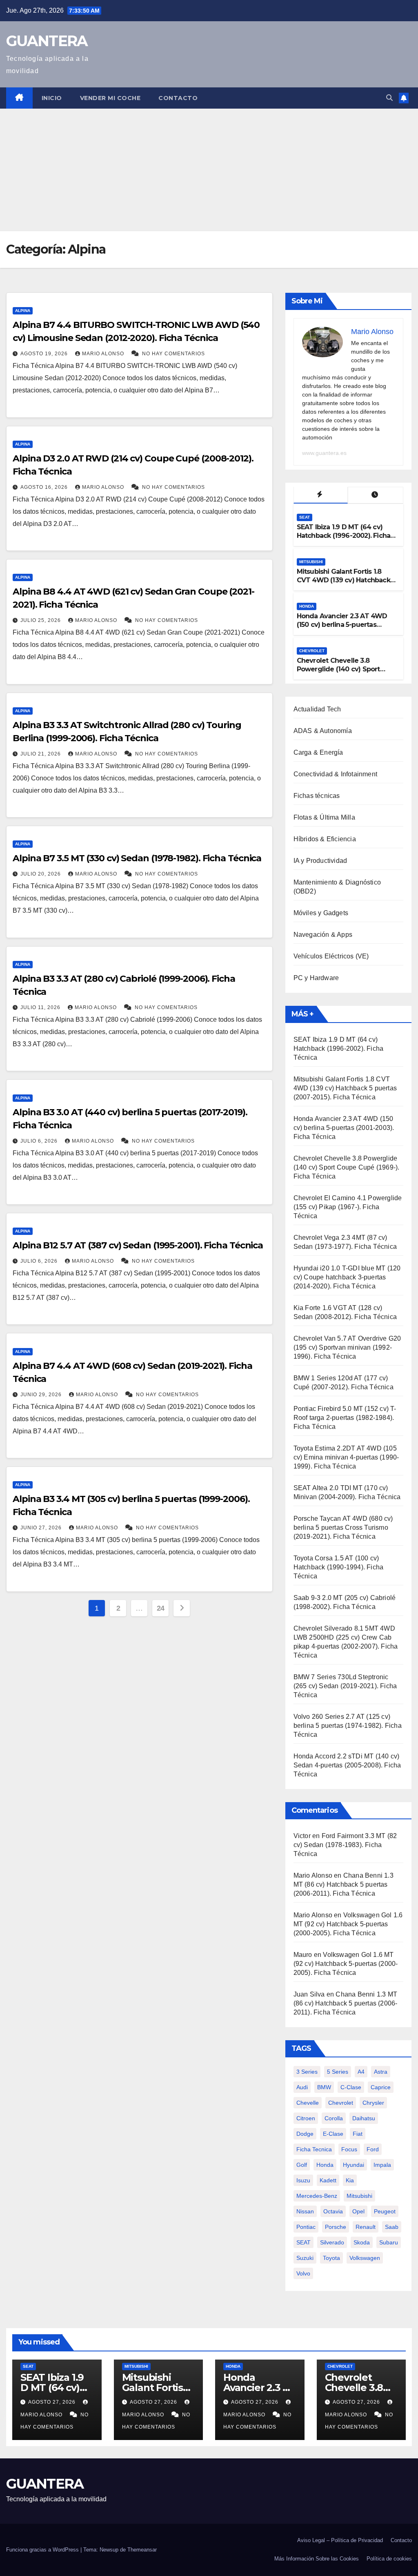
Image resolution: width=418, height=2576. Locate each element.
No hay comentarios (173, 354)
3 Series (307, 2072)
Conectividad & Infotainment (335, 774)
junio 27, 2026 (42, 1528)
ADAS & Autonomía (323, 731)
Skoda (362, 2242)
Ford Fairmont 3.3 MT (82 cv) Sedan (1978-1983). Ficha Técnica (345, 1845)
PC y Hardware (316, 978)
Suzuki (305, 2258)
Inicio (52, 98)
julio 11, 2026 (41, 1007)
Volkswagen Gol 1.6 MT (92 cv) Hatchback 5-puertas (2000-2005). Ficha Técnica (348, 1924)
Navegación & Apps (323, 935)
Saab (392, 2227)
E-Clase (333, 2134)
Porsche (336, 2227)
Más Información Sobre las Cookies (317, 2559)
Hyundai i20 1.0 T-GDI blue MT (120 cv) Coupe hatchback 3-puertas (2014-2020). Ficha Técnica (347, 1277)
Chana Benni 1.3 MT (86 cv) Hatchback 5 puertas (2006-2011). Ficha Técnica (344, 1884)
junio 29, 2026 (42, 1395)
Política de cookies (389, 2559)
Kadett (328, 2180)
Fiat (358, 2134)
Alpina (23, 311)
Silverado (332, 2242)
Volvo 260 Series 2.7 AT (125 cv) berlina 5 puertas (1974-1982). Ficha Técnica (348, 1726)
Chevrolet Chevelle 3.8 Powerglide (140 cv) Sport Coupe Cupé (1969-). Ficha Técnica (339, 673)
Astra (381, 2072)
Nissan (305, 2211)
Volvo (303, 2273)
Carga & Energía (318, 752)
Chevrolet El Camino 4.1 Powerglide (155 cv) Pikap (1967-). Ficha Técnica (348, 1207)
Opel (358, 2211)
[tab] (321, 495)
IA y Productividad (320, 861)
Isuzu (303, 2180)
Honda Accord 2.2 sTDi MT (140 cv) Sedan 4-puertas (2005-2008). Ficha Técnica (347, 1765)
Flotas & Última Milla (324, 817)
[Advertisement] (209, 170)
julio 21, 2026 (41, 754)
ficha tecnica (314, 2149)
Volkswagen (365, 2258)
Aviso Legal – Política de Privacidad (340, 2540)
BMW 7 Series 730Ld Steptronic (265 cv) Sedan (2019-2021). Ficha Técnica (345, 1686)
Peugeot (385, 2211)
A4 (361, 2072)
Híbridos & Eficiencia (325, 839)
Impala (382, 2165)
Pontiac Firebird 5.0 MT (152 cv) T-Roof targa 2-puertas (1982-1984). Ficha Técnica (345, 1418)
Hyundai (354, 2165)
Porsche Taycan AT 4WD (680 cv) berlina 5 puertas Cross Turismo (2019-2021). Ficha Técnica (343, 1528)
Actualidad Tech (317, 709)
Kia (350, 2180)
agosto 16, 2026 (45, 487)
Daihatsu (364, 2118)
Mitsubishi (311, 562)
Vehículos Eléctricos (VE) (331, 956)
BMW (324, 2087)
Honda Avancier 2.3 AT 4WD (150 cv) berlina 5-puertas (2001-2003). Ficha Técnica (342, 625)
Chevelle (308, 2103)
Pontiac (306, 2227)
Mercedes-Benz (317, 2196)
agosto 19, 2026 (45, 354)
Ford (373, 2149)
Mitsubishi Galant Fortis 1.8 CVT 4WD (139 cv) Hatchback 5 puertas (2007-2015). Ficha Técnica (346, 584)
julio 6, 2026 (40, 1141)
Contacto (178, 98)
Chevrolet (312, 651)
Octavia (333, 2211)
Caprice (381, 2087)
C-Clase (351, 2087)
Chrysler (373, 2103)
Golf (302, 2165)
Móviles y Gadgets (321, 913)
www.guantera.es (324, 453)
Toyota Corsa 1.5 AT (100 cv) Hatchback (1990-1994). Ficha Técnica (339, 1567)
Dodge (305, 2134)
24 (161, 1608)
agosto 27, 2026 (53, 2402)
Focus (349, 2149)
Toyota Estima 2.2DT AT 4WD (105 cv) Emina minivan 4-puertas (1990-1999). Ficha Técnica (346, 1457)
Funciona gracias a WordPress (43, 2550)
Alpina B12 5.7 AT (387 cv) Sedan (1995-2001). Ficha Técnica (138, 1245)
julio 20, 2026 (41, 874)
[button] (389, 98)
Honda (307, 606)
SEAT (305, 517)
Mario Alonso (104, 354)
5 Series (338, 2072)
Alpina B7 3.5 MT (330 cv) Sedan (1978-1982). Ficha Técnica (137, 858)
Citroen (306, 2118)
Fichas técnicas (317, 796)
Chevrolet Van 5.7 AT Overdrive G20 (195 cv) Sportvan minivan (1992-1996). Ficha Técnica (347, 1347)
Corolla (334, 2118)
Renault (366, 2227)
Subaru (389, 2242)
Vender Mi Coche (110, 98)
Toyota (331, 2258)
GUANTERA (47, 41)
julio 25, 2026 (41, 620)
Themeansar (142, 2550)
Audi (302, 2087)
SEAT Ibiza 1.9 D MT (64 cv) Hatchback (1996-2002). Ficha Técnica (344, 536)
